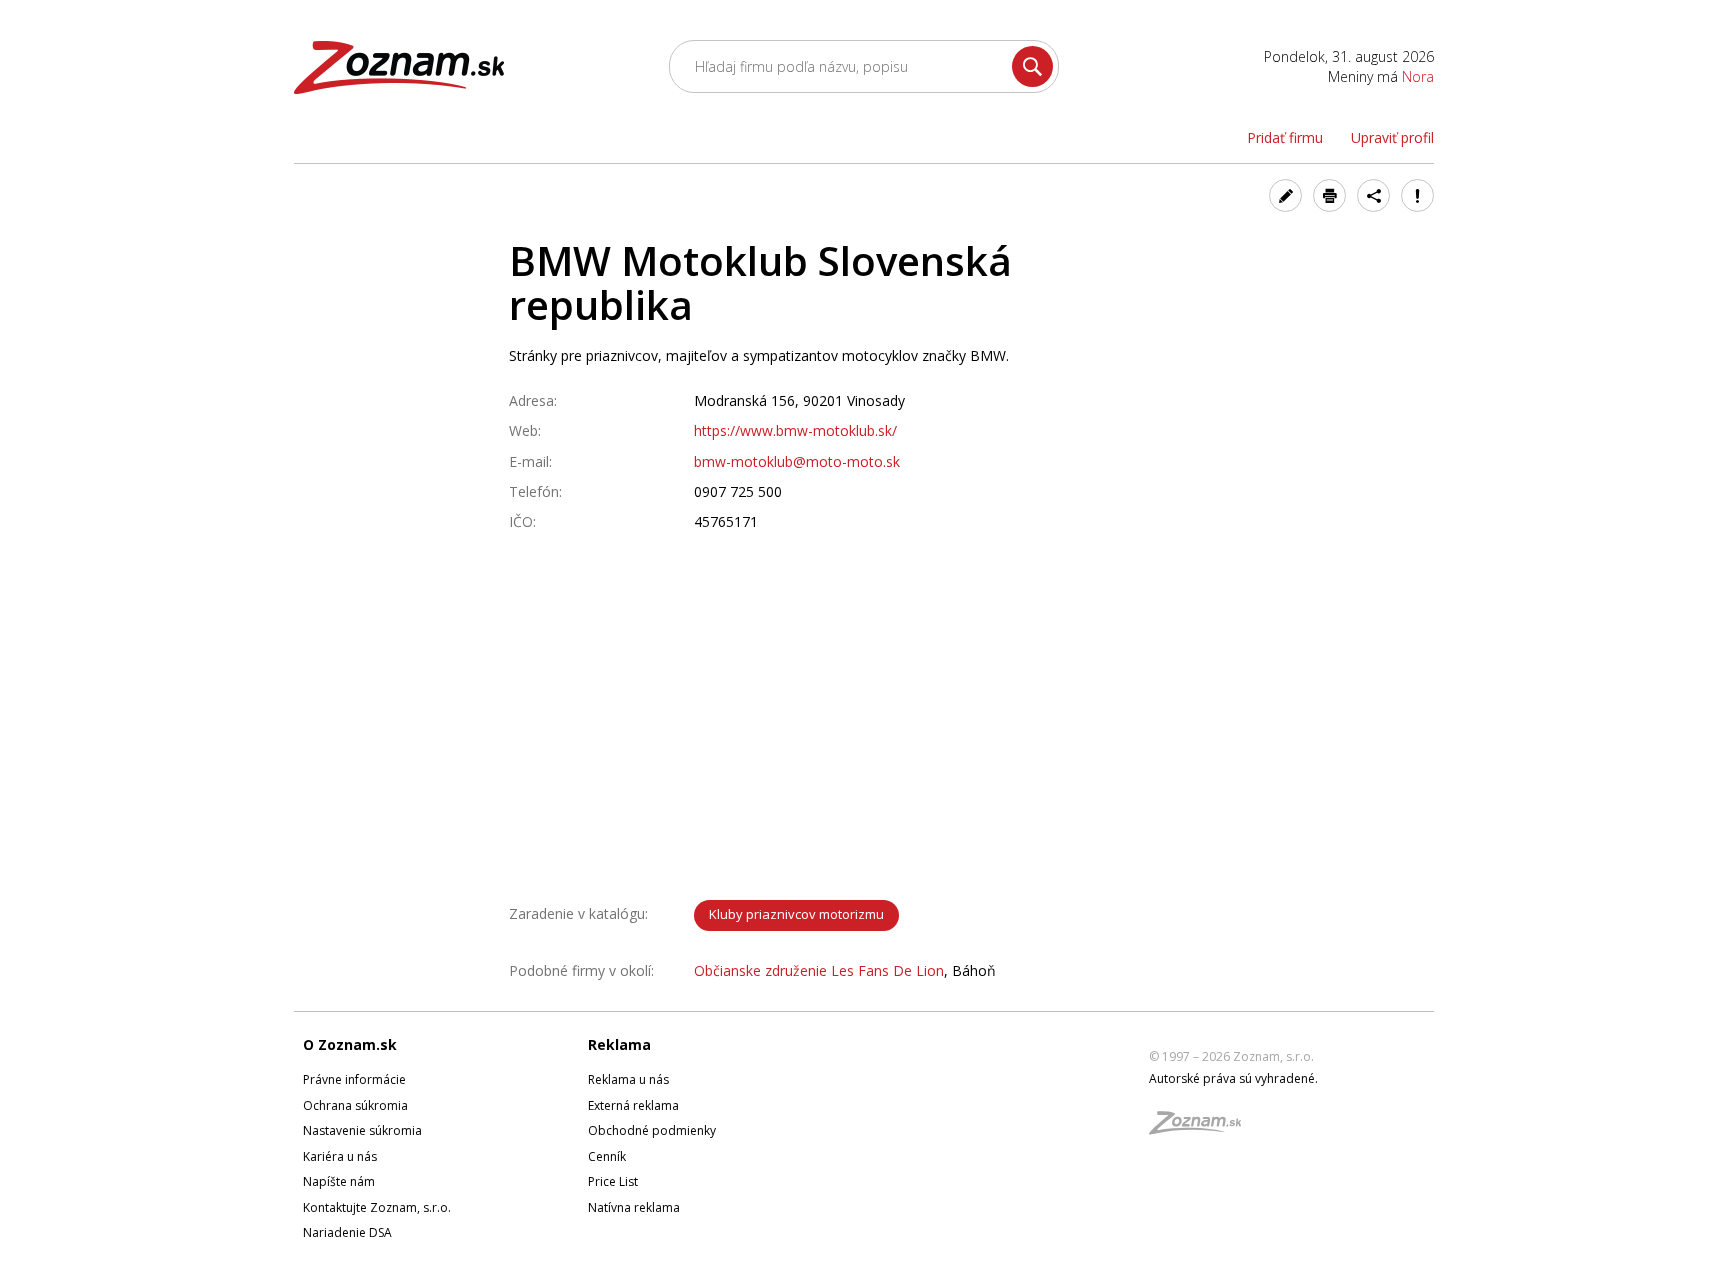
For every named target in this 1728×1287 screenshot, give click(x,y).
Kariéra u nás (340, 1156)
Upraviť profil (1392, 137)
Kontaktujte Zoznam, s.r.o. (377, 1207)
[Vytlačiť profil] (1329, 195)
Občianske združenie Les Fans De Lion (819, 970)
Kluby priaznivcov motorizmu (796, 914)
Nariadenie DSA (347, 1232)
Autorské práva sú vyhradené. (1233, 1078)
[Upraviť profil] (1285, 195)
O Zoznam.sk (350, 1044)
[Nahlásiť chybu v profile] (1417, 195)
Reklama (619, 1044)
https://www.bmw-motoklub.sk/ (795, 430)
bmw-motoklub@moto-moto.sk (797, 461)
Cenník (607, 1156)
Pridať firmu (1285, 137)
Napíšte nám (339, 1181)
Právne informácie (354, 1079)
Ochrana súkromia (355, 1105)
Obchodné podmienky (652, 1130)
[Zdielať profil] (1373, 195)
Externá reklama (633, 1105)
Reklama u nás (628, 1079)
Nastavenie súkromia (362, 1130)
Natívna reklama (634, 1207)
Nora (1418, 76)
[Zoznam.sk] (1202, 1128)
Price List (613, 1181)
